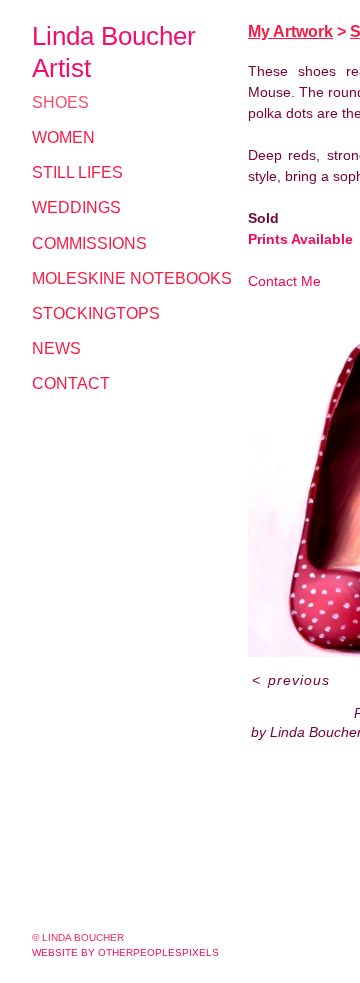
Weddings (76, 207)
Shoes (60, 102)
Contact (71, 383)
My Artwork (290, 31)
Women (63, 137)
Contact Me (284, 281)
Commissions (89, 243)
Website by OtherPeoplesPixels (125, 952)
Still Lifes (77, 172)
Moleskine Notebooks (132, 278)
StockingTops (96, 313)
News (56, 348)
